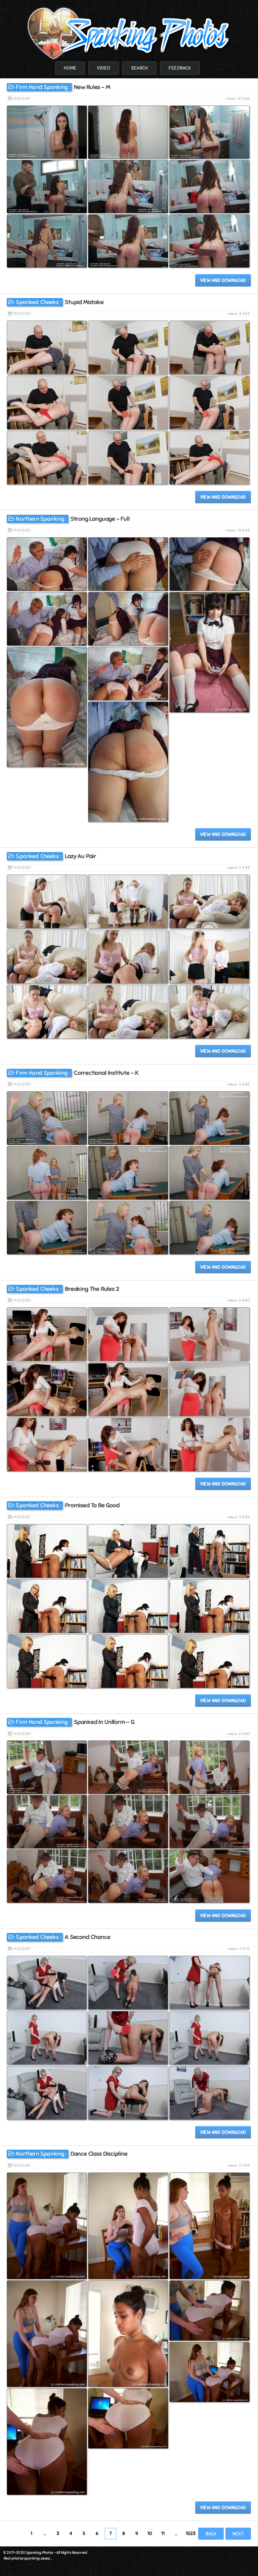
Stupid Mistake (84, 302)
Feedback (180, 68)
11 (163, 2533)
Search (139, 68)
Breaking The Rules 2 (92, 1289)
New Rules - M (92, 87)
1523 (191, 2533)
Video (104, 68)
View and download (223, 280)
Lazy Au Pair (80, 856)
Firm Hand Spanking (42, 87)
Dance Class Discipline (99, 2154)
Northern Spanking (40, 519)
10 (150, 2533)
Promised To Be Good (92, 1505)
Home (70, 68)
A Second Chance (88, 1937)
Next (238, 2534)
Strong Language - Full (100, 519)
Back (211, 2534)
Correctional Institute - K (106, 1073)
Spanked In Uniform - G (104, 1722)
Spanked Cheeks (37, 302)
